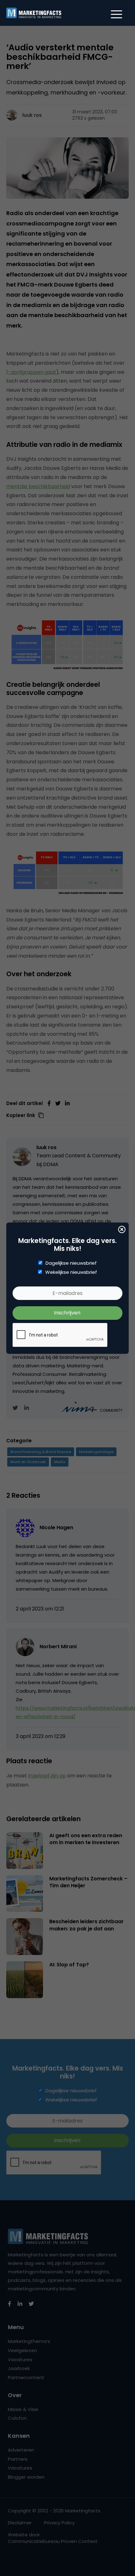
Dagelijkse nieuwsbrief (71, 1263)
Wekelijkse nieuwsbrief (71, 1272)
